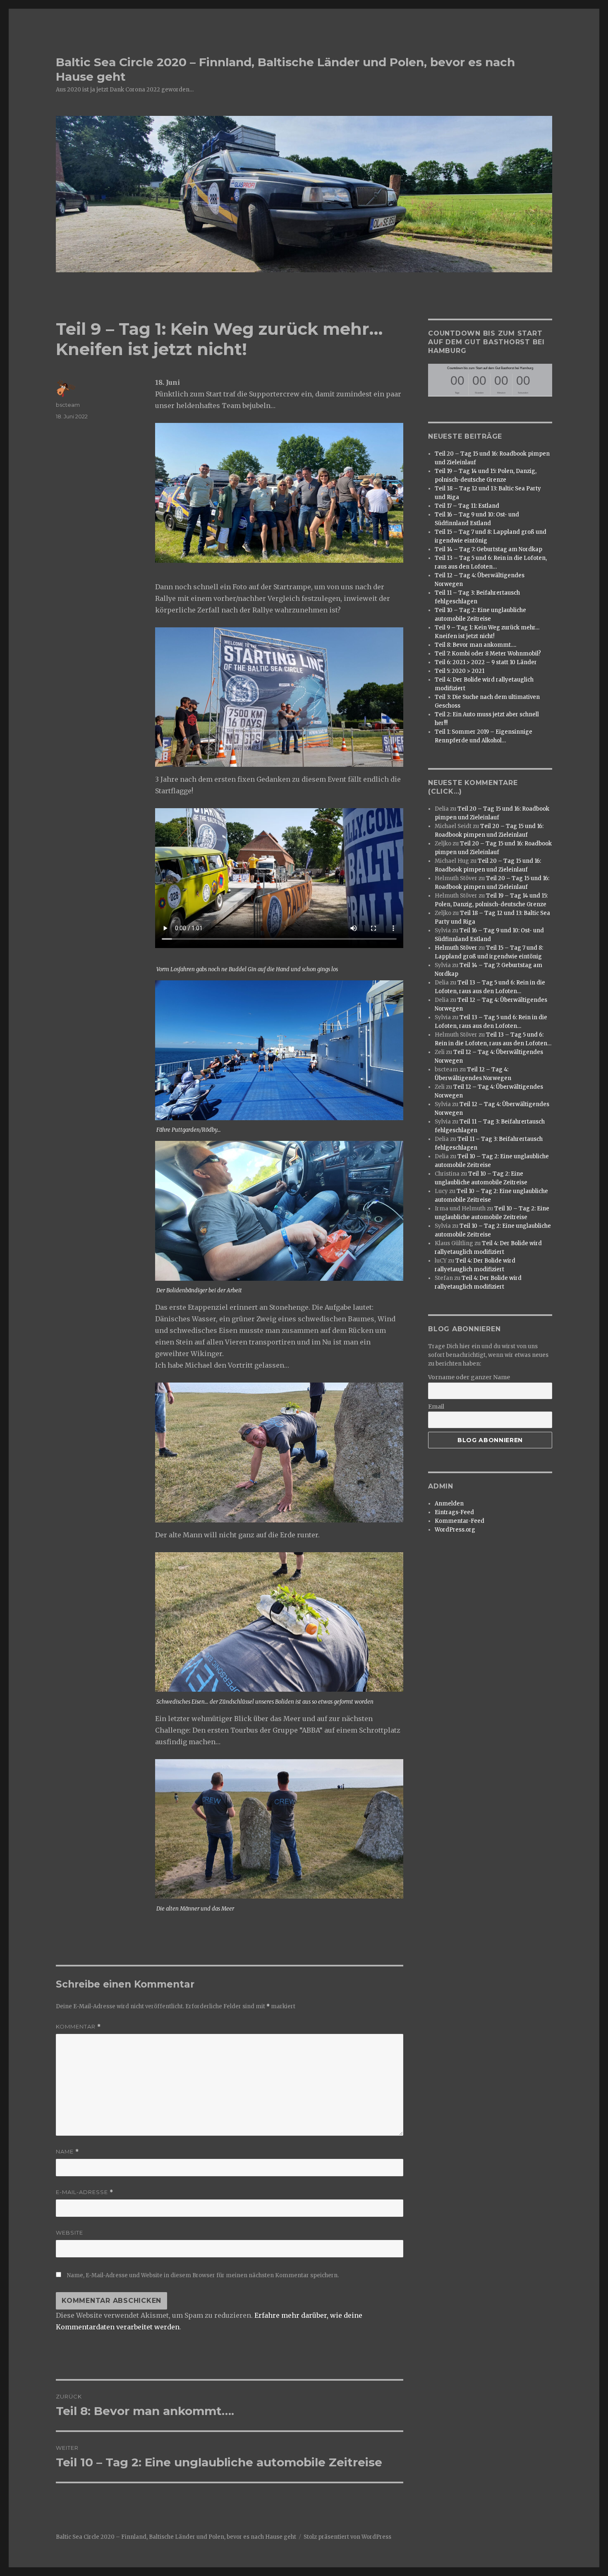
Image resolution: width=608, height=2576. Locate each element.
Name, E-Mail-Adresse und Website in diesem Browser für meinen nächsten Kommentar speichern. (203, 2275)
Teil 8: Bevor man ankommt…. (475, 645)
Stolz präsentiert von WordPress (347, 2537)
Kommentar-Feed (460, 1521)
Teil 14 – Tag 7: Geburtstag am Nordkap (488, 549)
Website (69, 2233)
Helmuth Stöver (456, 948)
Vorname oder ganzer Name (469, 1377)
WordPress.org (455, 1530)
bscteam (68, 405)
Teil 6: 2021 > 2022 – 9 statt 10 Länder (486, 662)
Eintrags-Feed (454, 1512)
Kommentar (78, 2027)
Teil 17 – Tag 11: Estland (467, 506)
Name (67, 2152)
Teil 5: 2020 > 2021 (460, 671)
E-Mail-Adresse (85, 2192)
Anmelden (449, 1504)
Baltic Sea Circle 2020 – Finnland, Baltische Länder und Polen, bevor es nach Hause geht (176, 2537)
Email (436, 1407)
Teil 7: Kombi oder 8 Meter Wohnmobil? (488, 654)
